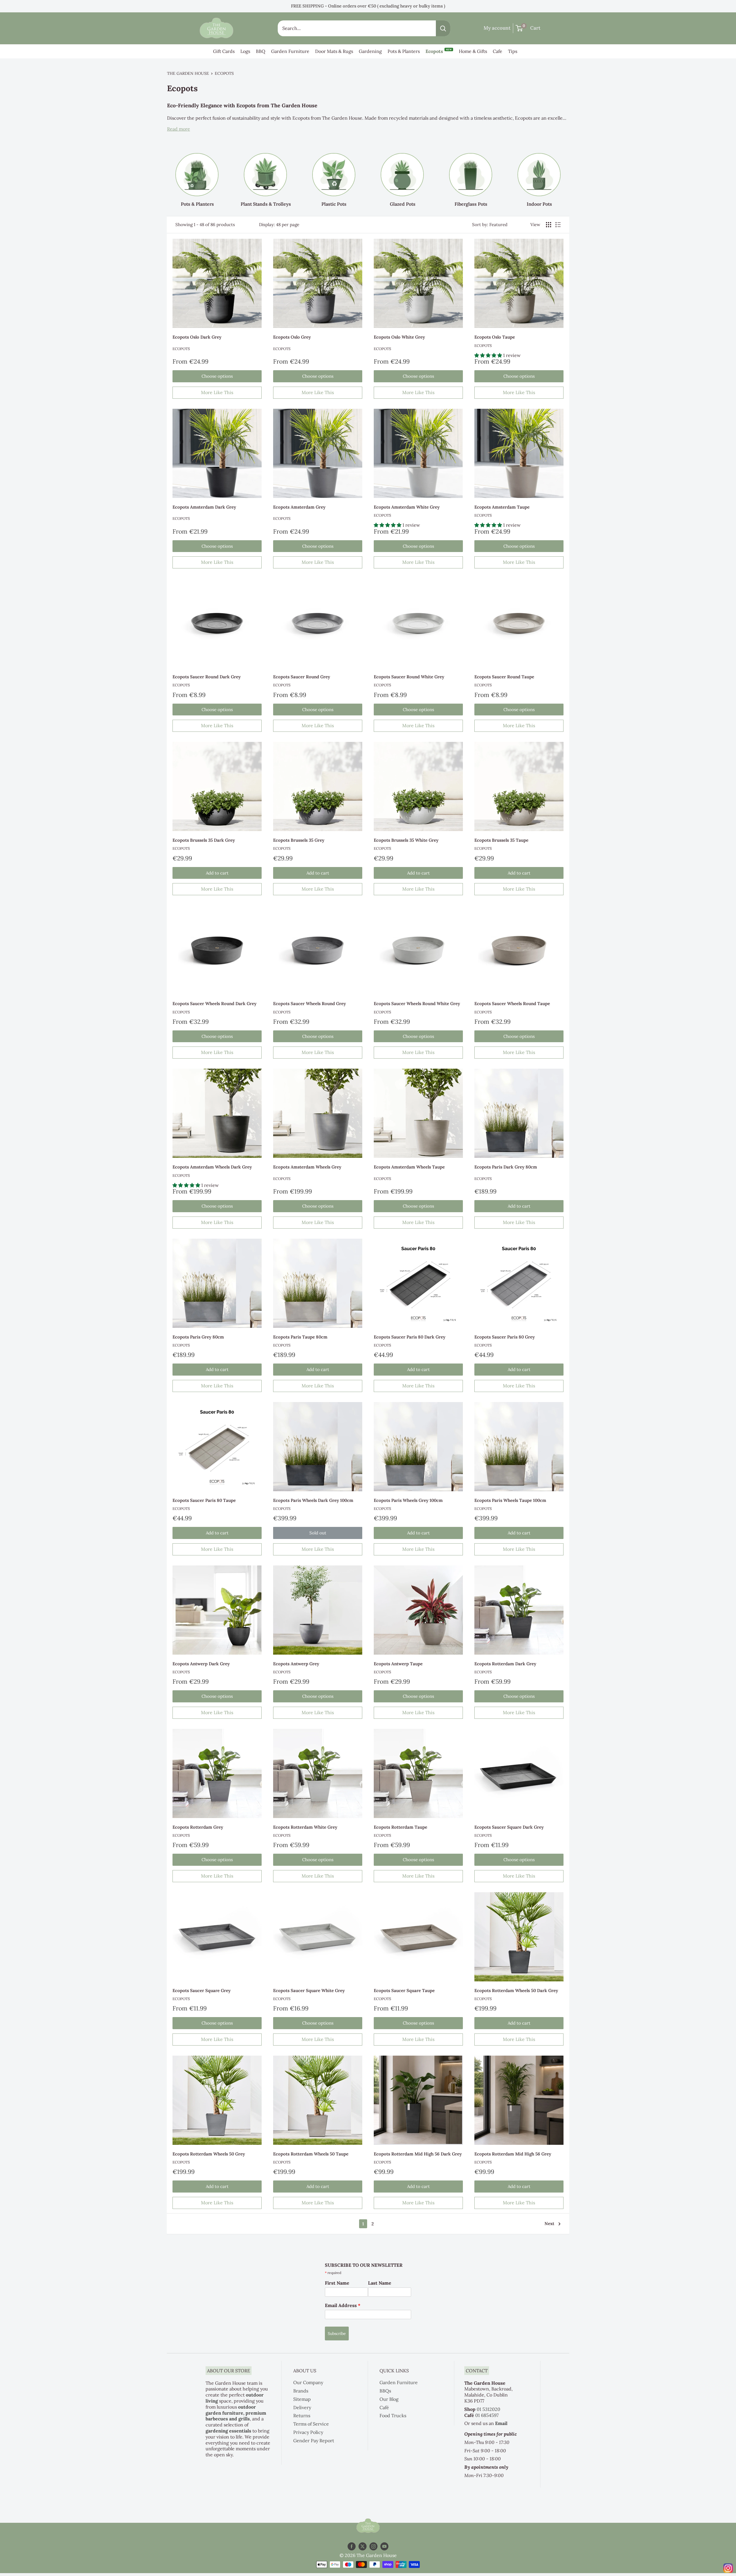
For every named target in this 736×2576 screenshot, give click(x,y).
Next (549, 2223)
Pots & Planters (404, 51)
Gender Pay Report (314, 2441)
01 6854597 (487, 2415)
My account (497, 28)
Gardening (370, 51)
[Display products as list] (558, 225)
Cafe (498, 51)
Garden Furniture (290, 51)
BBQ (261, 51)
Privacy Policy (308, 2432)
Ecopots (439, 51)
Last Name (380, 2283)
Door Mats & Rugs (334, 51)
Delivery (302, 2407)
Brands (301, 2391)
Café (384, 2407)
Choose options (217, 376)
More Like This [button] (217, 392)
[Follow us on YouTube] (384, 2547)
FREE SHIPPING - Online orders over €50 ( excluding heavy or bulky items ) (368, 6)
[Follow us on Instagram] (373, 2547)
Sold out (318, 1533)
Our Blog (389, 2399)
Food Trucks (393, 2415)
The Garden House (188, 73)
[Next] (569, 174)
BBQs (385, 2391)
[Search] (443, 28)
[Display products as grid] (549, 225)
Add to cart (217, 873)
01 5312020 (488, 2409)
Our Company (308, 2382)
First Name (337, 2283)
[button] (489, 355)
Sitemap (302, 2399)
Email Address (343, 2305)
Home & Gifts (473, 51)
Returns (302, 2415)
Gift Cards (224, 51)
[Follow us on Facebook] (352, 2547)
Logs (245, 51)
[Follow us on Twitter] (363, 2547)
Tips (513, 51)
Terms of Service (311, 2424)
